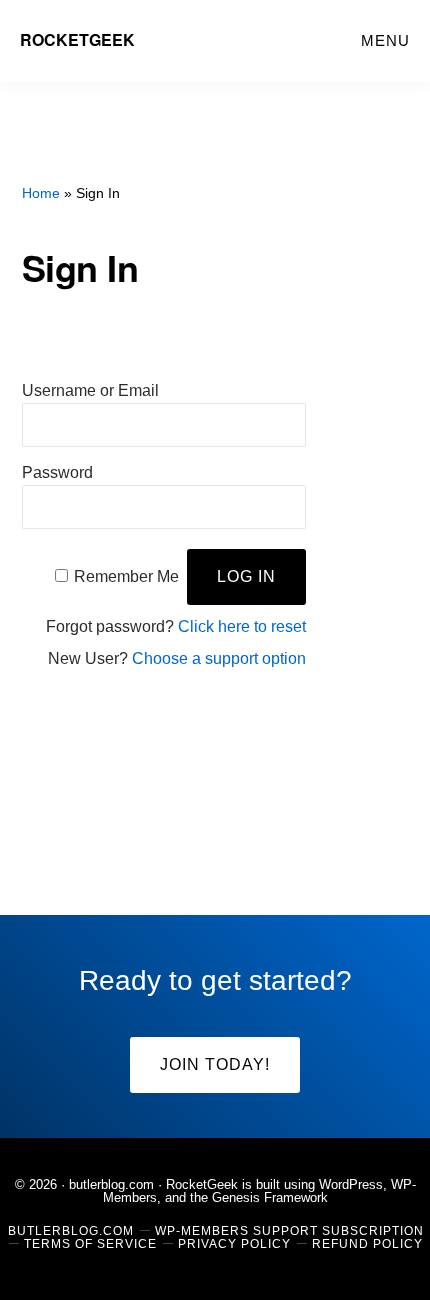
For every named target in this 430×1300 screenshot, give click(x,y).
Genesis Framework (270, 1197)
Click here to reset (242, 626)
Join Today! (215, 1064)
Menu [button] (385, 40)
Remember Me (126, 576)
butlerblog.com (111, 1184)
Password (57, 472)
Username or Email (90, 390)
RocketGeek (77, 39)
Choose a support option (219, 658)
